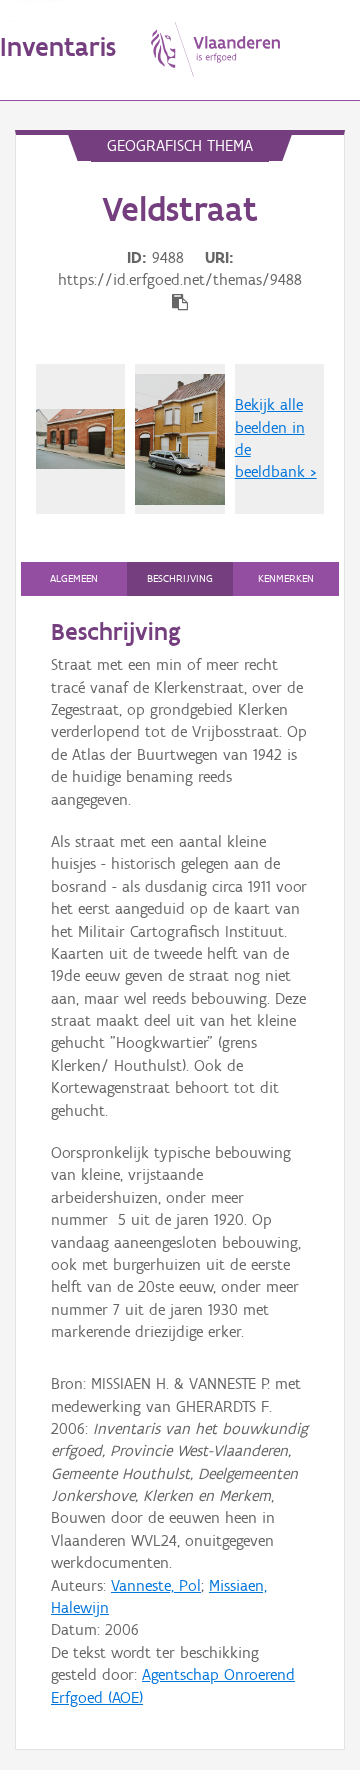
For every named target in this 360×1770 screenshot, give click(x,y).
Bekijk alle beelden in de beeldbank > (276, 438)
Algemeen (74, 578)
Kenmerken (286, 578)
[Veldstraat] (80, 439)
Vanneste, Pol (156, 1585)
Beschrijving (180, 578)
